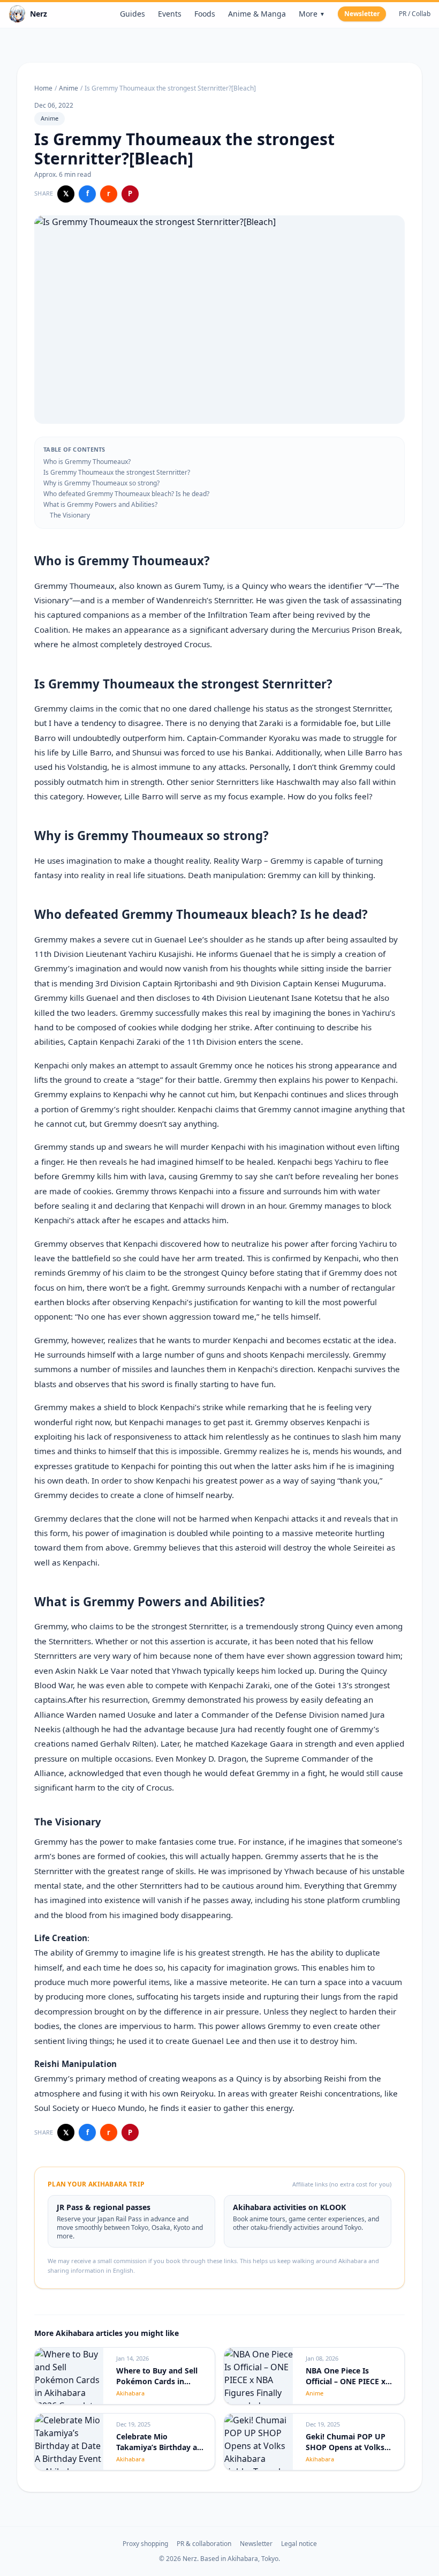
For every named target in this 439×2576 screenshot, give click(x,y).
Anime (69, 88)
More (312, 14)
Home (43, 88)
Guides (133, 14)
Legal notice (299, 2544)
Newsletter (362, 14)
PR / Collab (415, 14)
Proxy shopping (145, 2544)
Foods (205, 14)
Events (170, 14)
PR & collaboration (204, 2544)
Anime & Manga (257, 14)
